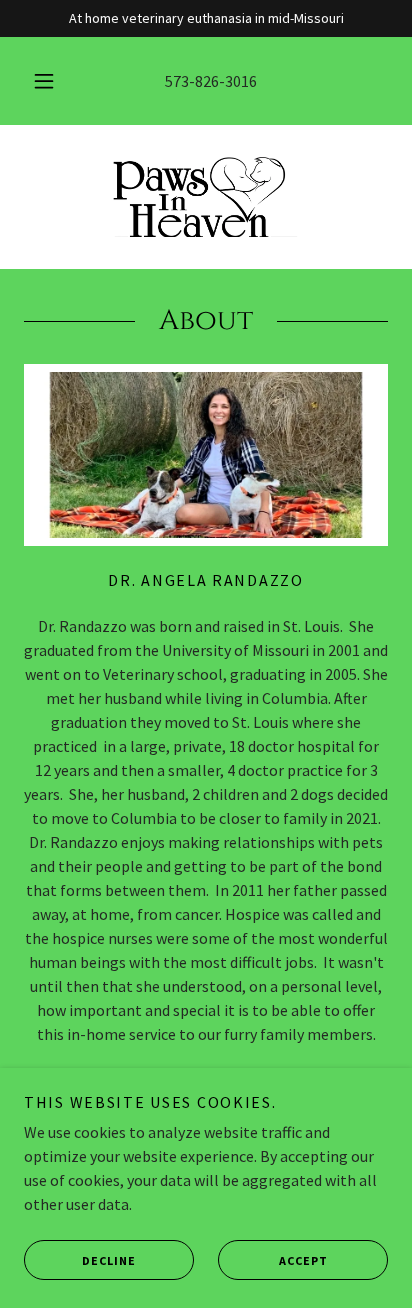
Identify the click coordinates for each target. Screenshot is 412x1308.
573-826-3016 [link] (211, 81)
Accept (303, 1260)
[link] (206, 197)
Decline (109, 1260)
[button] (44, 81)
